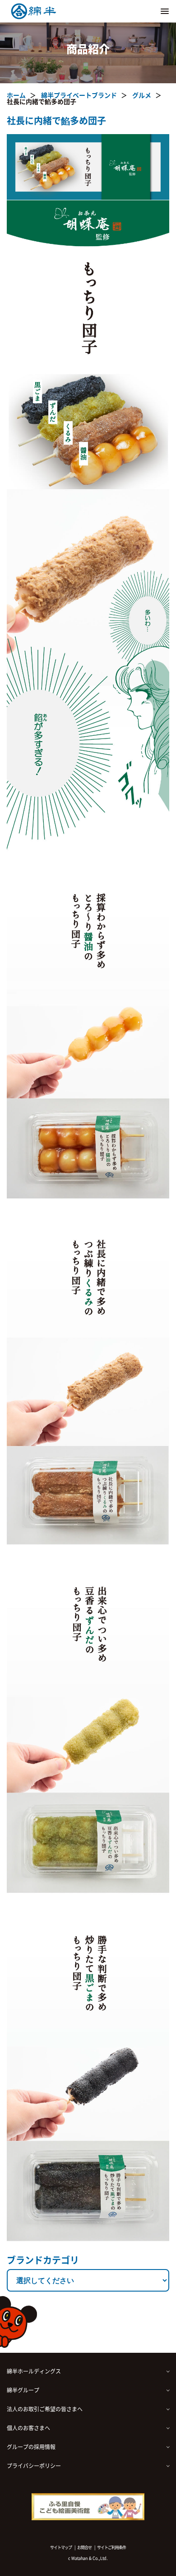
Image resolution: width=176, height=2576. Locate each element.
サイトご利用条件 (111, 2547)
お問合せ (84, 2547)
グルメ (142, 95)
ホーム (16, 95)
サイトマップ (61, 2547)
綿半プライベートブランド (79, 95)
